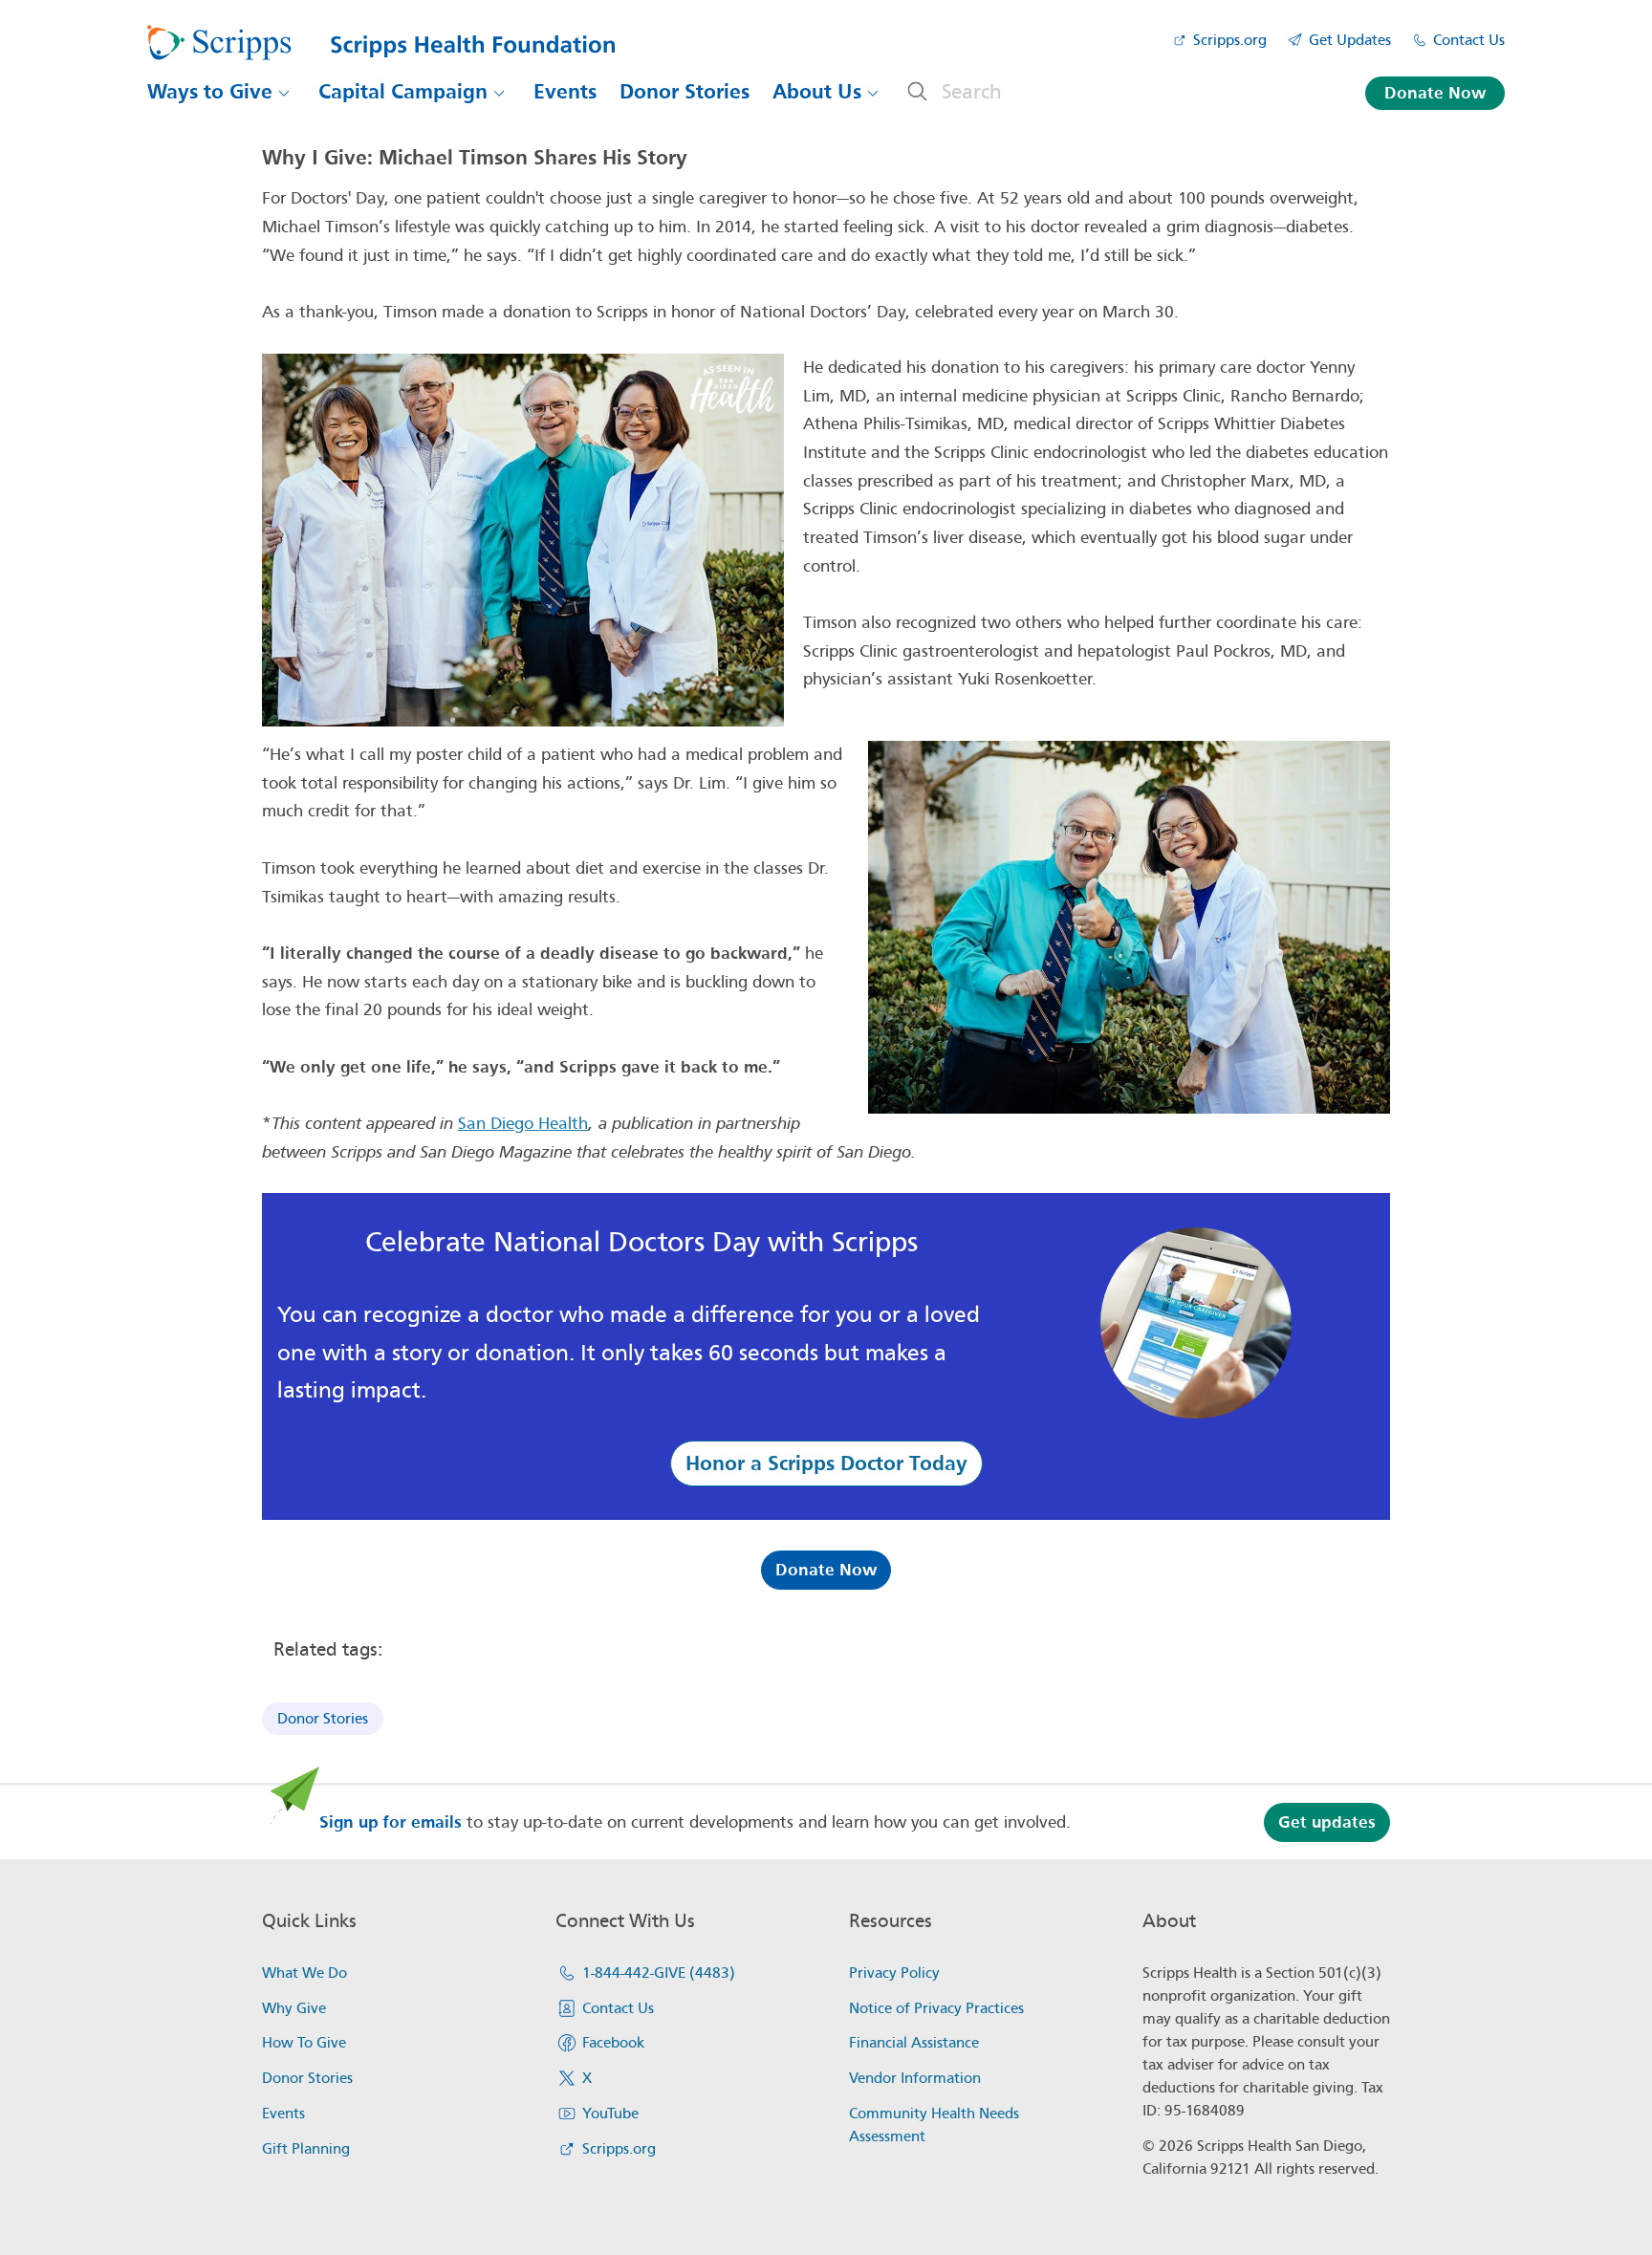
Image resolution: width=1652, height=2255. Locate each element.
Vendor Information (915, 2078)
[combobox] (1118, 92)
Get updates (1327, 1822)
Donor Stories (685, 92)
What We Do (304, 1973)
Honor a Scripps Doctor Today (826, 1464)
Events (565, 92)
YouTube (610, 2114)
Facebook (613, 2043)
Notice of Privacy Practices (936, 2008)
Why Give (294, 2008)
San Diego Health (523, 1124)
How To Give (304, 2043)
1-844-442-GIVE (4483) (659, 1973)
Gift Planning (306, 2149)
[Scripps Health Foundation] (381, 43)
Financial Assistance (914, 2043)
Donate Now (1435, 93)
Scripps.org (1230, 40)
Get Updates (1350, 40)
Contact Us (1469, 40)
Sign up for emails (391, 1822)
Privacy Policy (894, 1973)
